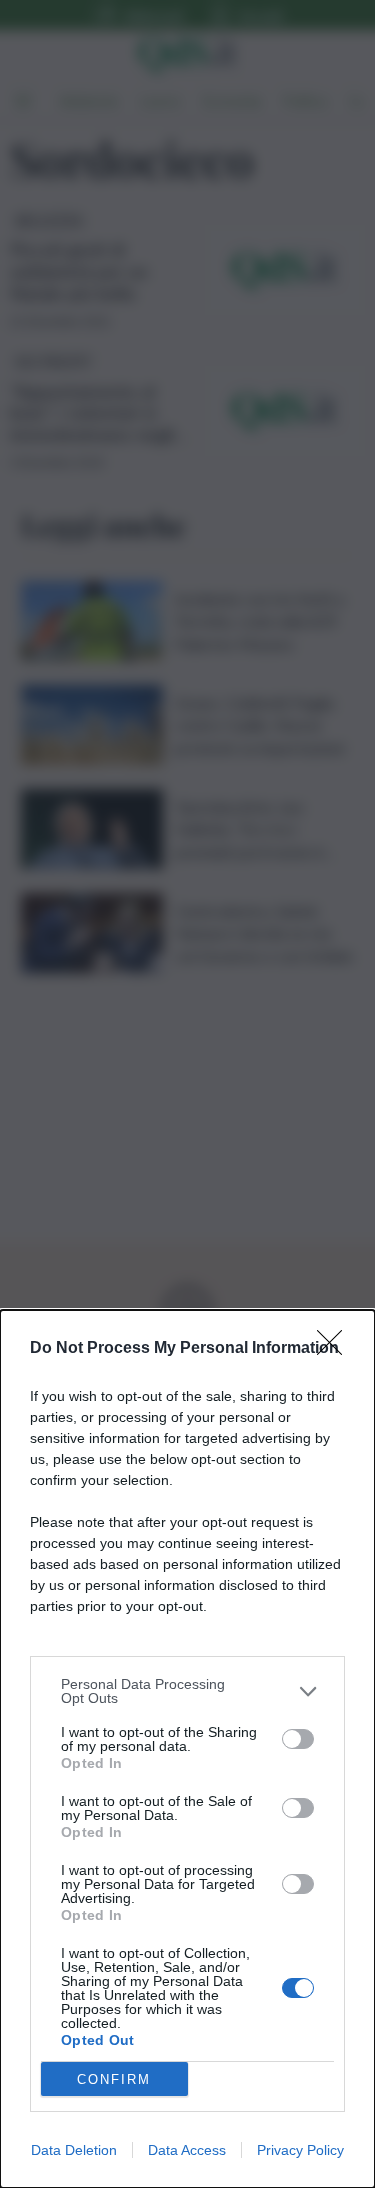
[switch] (298, 1739)
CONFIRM (114, 2079)
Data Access (187, 2150)
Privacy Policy (300, 2150)
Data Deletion (74, 2150)
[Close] (336, 1349)
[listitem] (187, 1691)
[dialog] (187, 1749)
